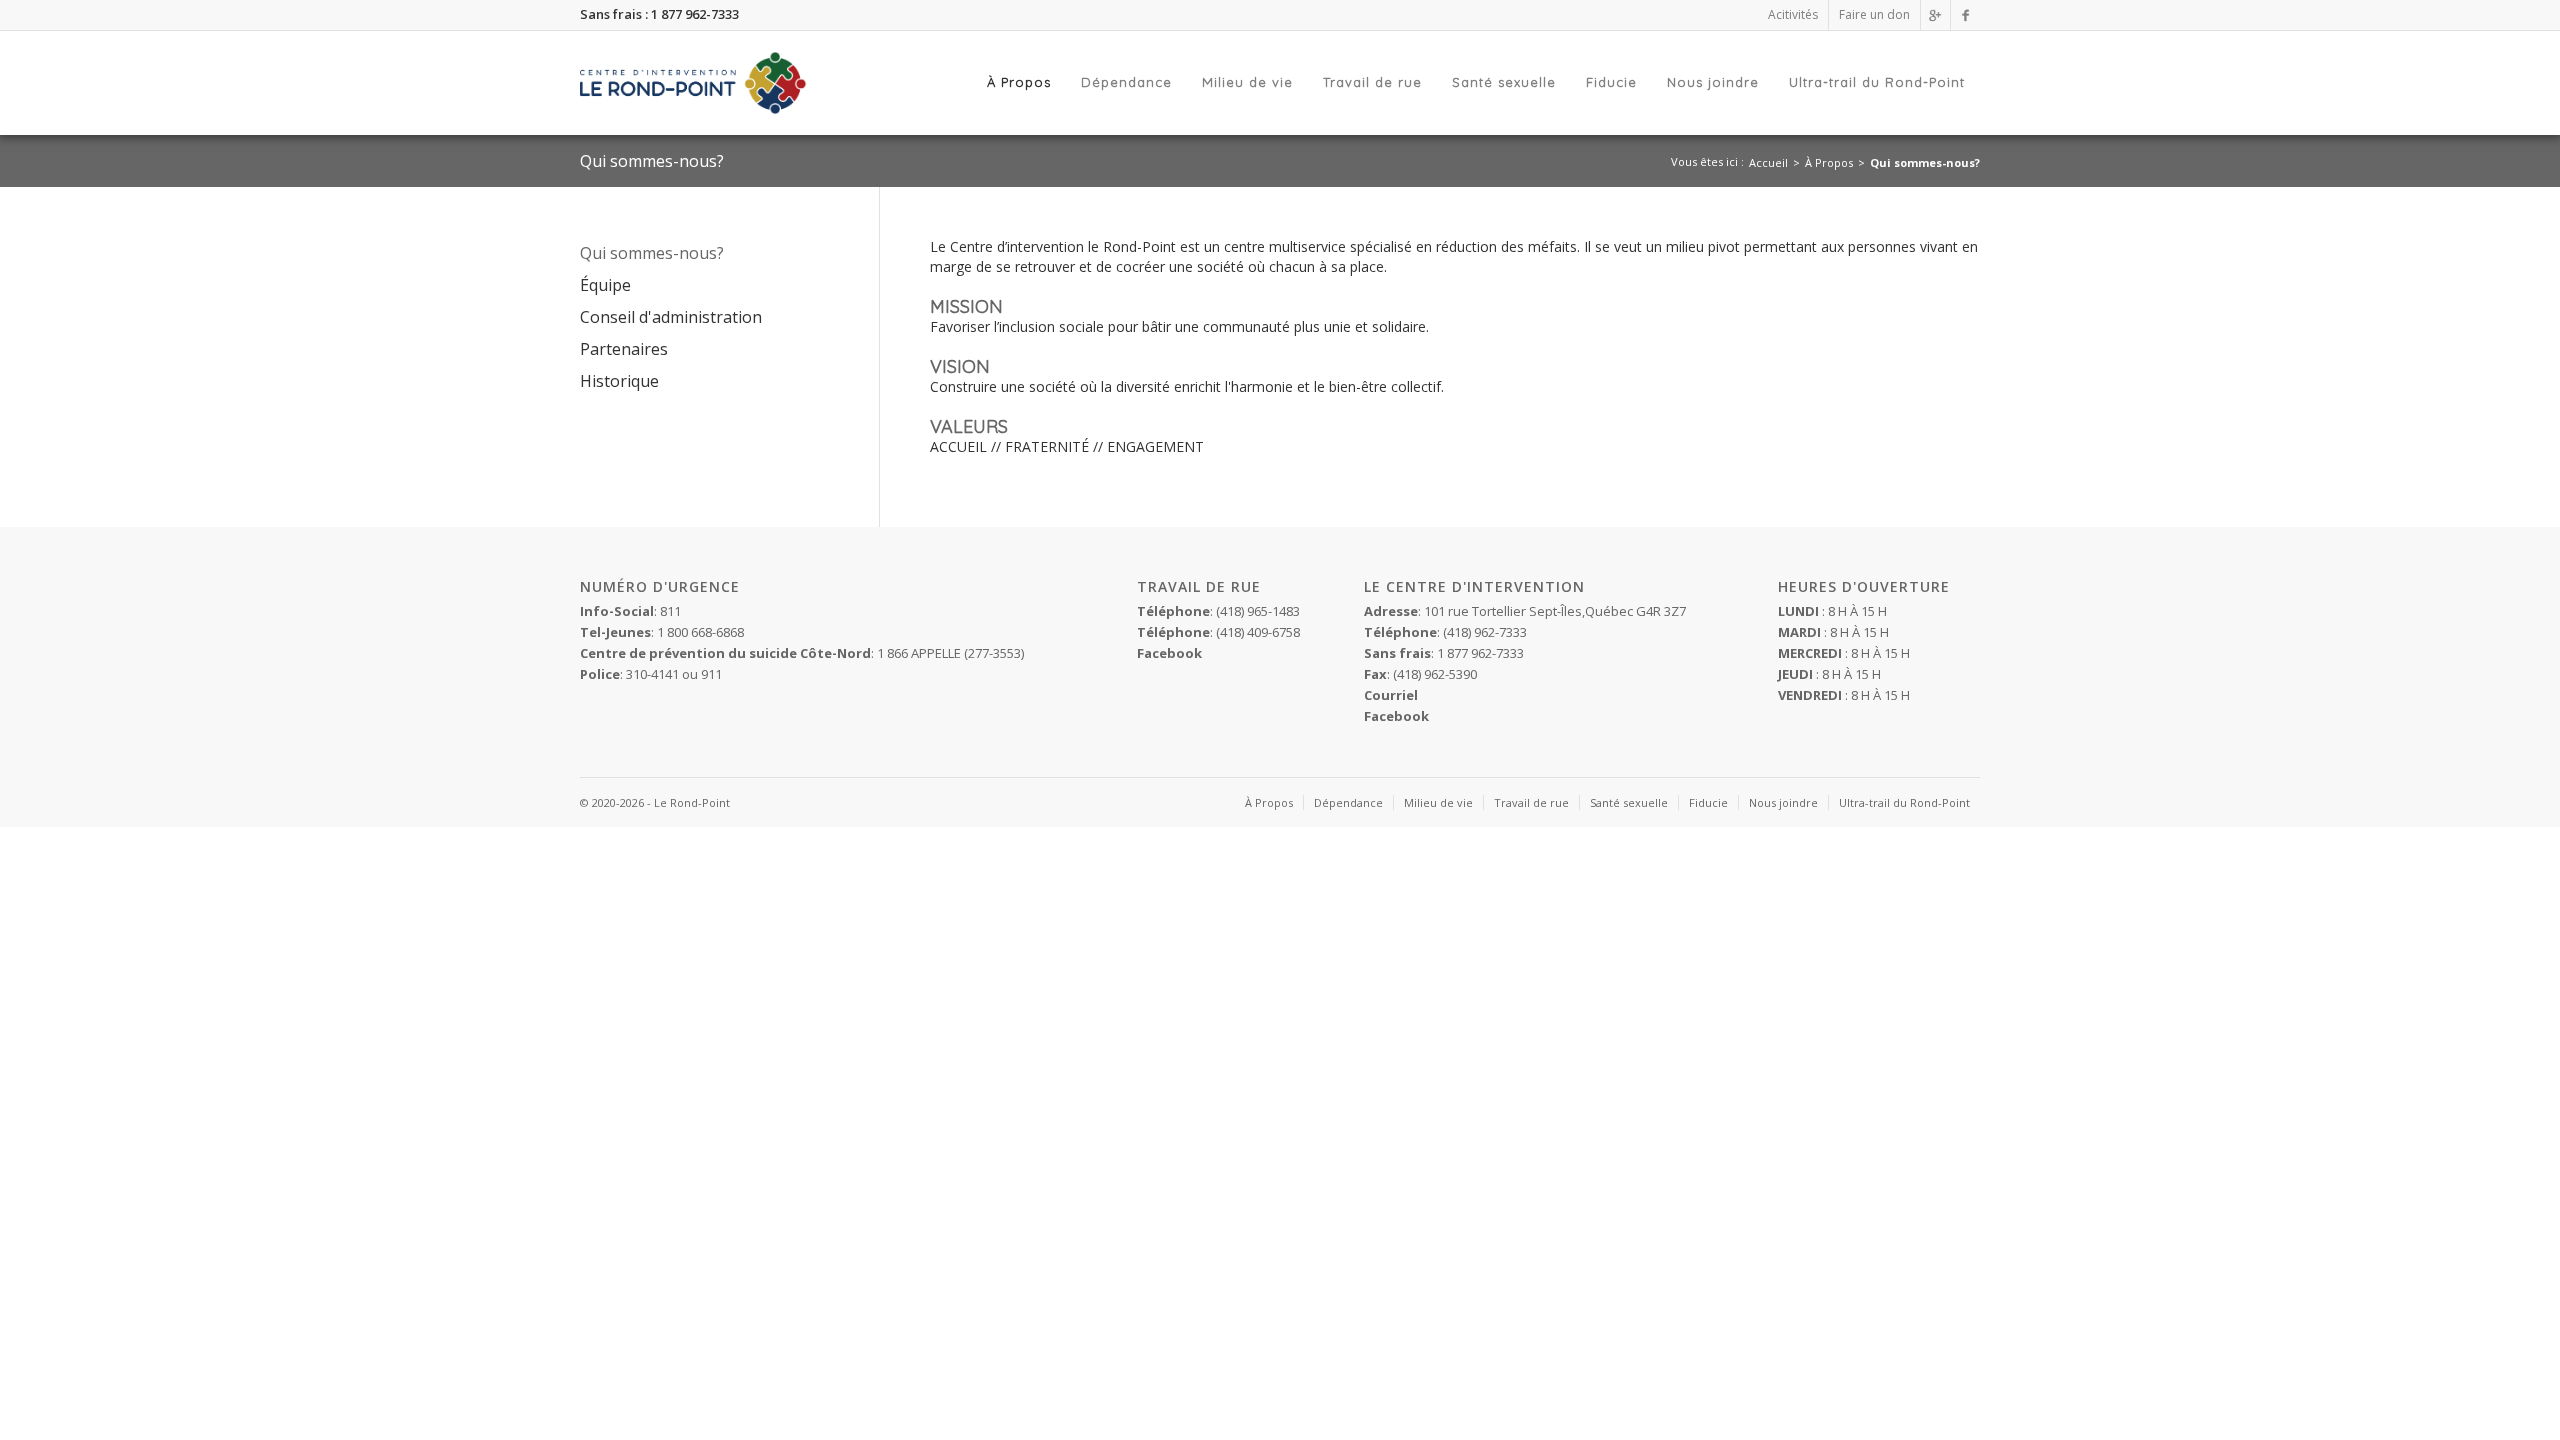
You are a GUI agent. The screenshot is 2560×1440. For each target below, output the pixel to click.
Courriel (1391, 695)
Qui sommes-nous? (1925, 162)
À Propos (1829, 162)
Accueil (1768, 162)
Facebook (1396, 716)
